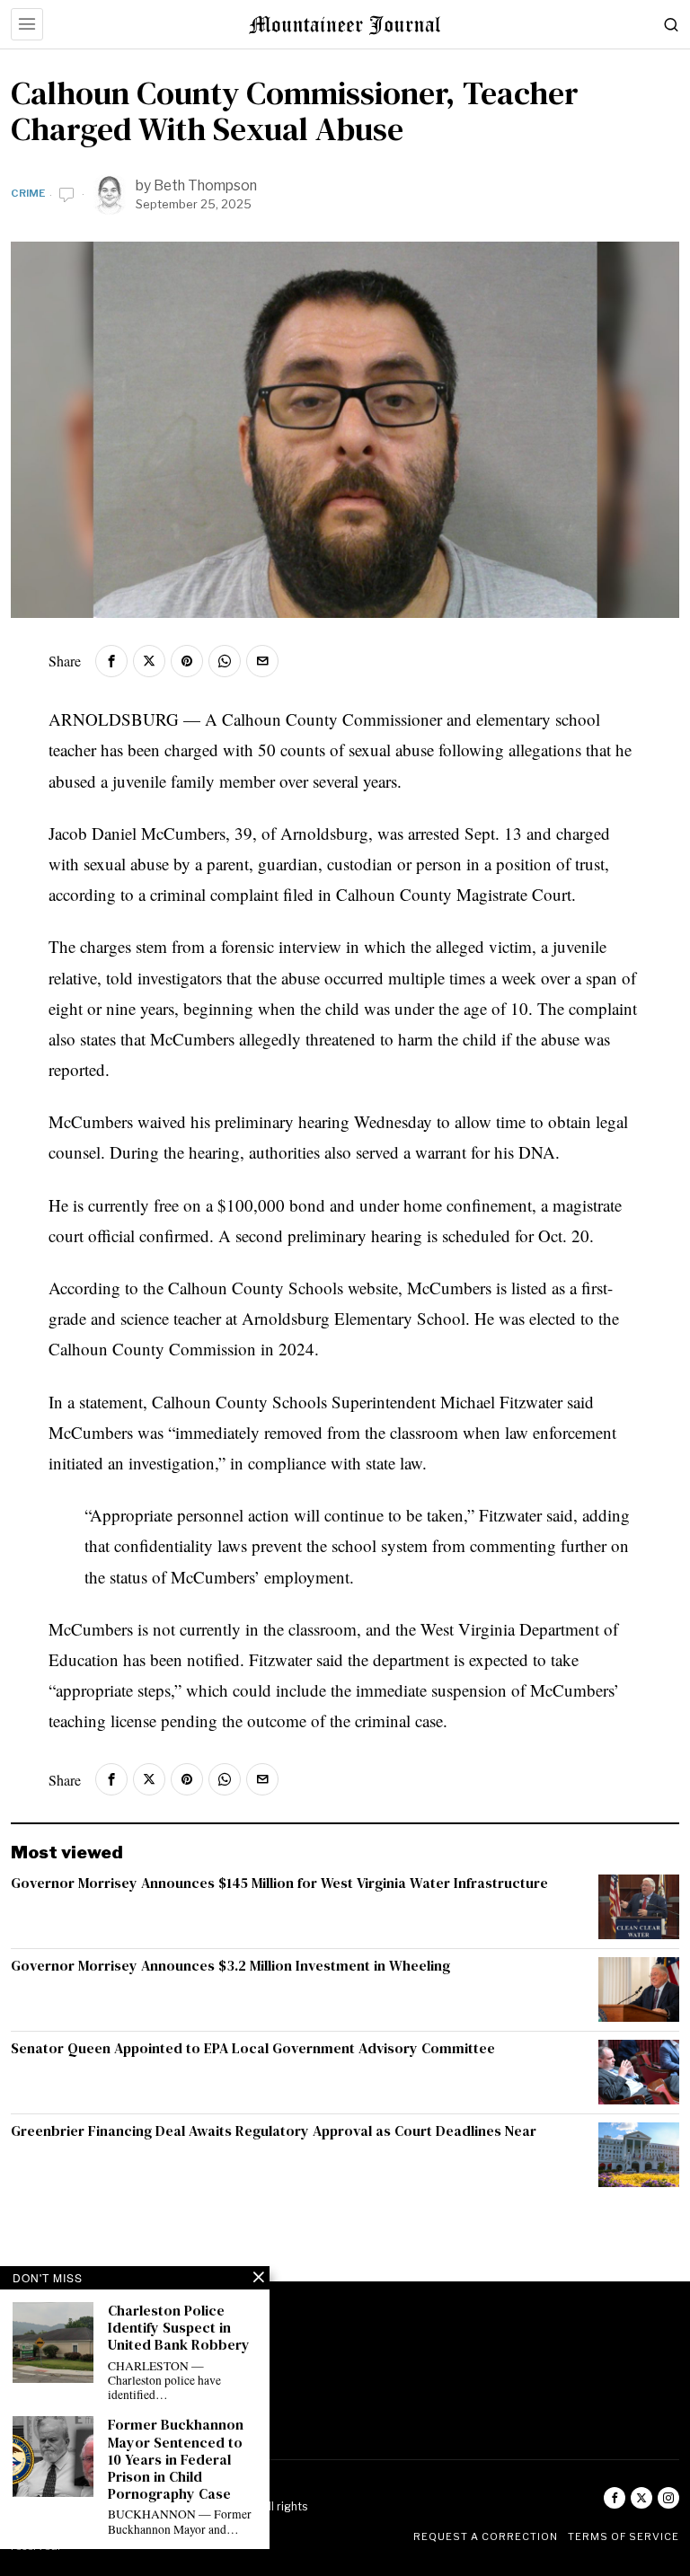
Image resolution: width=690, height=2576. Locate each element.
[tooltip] (111, 661)
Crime (28, 193)
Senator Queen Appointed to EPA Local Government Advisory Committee (253, 2048)
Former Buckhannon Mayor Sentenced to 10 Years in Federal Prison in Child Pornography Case (176, 2459)
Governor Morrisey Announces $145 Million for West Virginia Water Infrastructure (279, 1883)
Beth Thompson (205, 185)
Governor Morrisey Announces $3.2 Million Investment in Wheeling (230, 1966)
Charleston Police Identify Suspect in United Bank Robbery (179, 2328)
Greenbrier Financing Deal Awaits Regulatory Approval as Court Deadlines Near (274, 2131)
